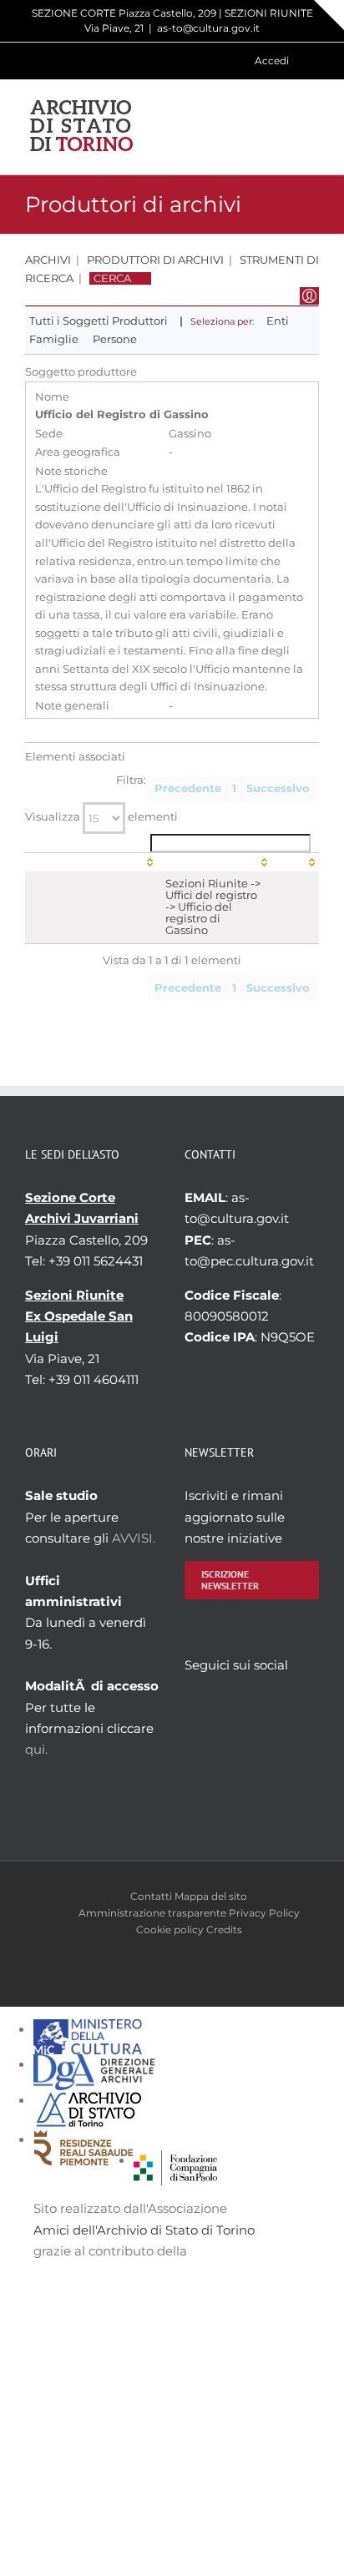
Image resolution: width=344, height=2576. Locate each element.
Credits (224, 1929)
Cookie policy (170, 1929)
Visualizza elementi (101, 817)
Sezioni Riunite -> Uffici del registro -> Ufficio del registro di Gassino (213, 907)
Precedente (188, 788)
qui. (36, 1749)
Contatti (151, 1896)
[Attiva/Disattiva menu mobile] (312, 126)
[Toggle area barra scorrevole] (329, 15)
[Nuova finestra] (175, 2161)
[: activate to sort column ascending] (91, 862)
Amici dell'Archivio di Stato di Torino (144, 2230)
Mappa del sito (211, 1896)
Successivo (278, 788)
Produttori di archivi (155, 260)
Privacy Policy (264, 1913)
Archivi (48, 260)
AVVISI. (134, 1538)
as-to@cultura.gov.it (208, 28)
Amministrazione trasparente (152, 1913)
